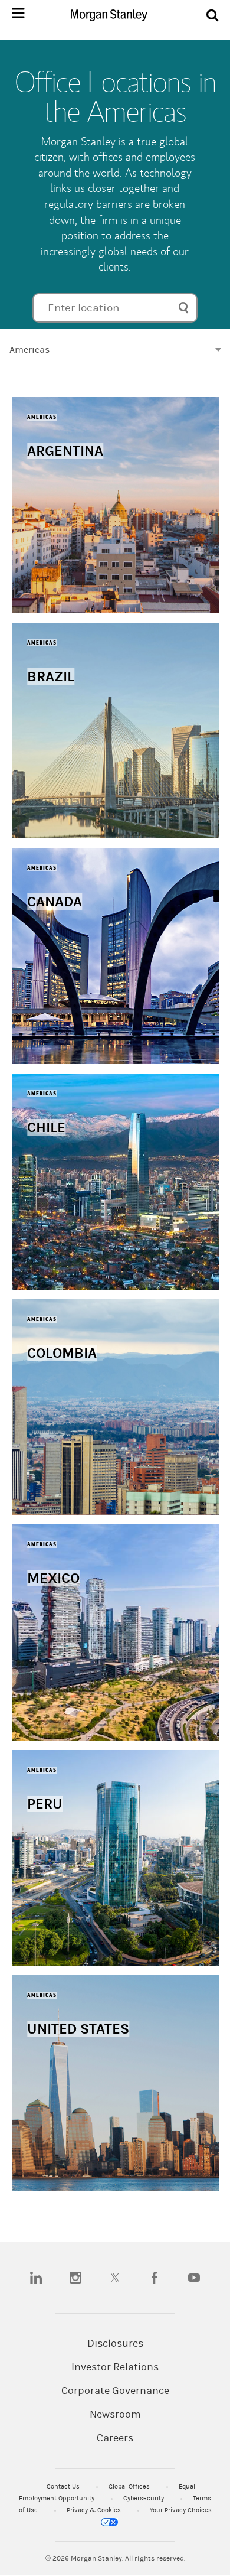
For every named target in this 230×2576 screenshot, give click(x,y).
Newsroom (115, 2415)
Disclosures (115, 2344)
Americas (29, 350)
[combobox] (115, 308)
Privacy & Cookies (95, 2510)
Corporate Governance (115, 2391)
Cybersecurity (144, 2498)
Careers (115, 2438)
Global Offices (130, 2486)
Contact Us (64, 2486)
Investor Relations (115, 2367)
